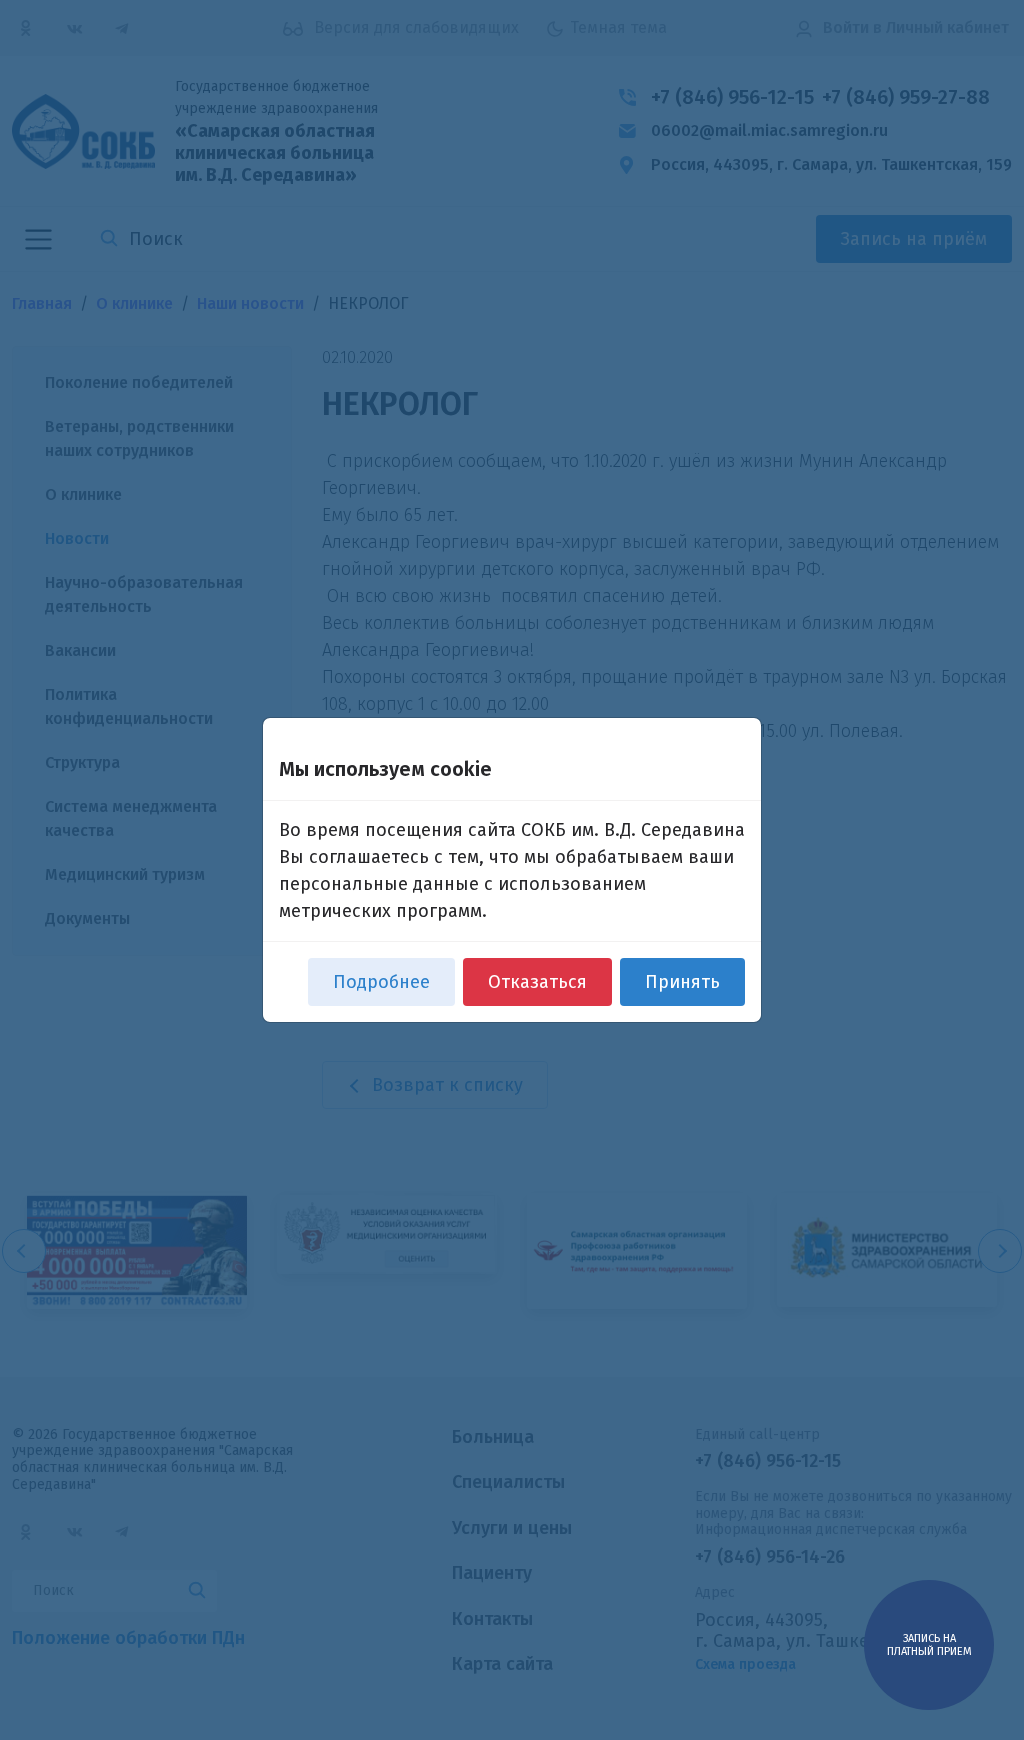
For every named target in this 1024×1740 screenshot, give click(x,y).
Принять (682, 982)
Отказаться (537, 982)
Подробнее (381, 982)
